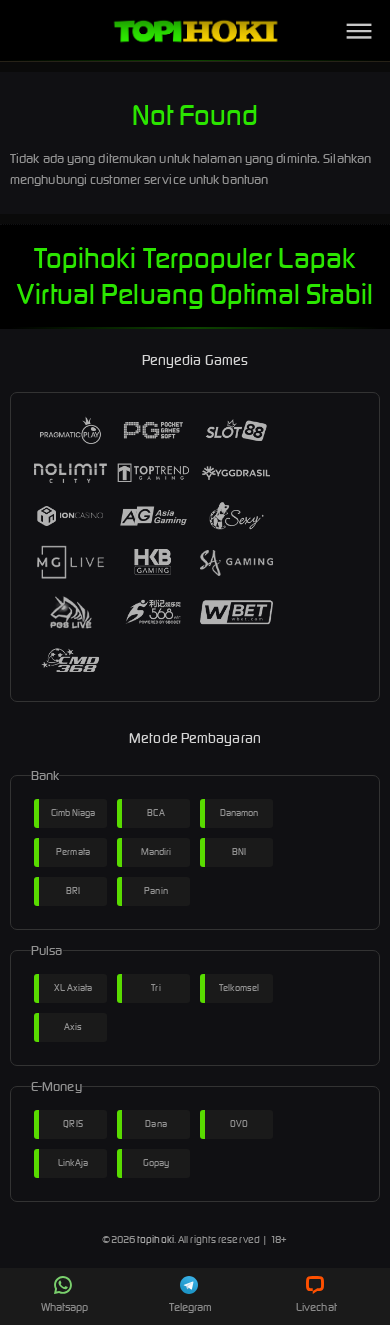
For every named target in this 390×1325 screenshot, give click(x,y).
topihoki (155, 1239)
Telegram (191, 1307)
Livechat (316, 1307)
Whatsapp (65, 1307)
